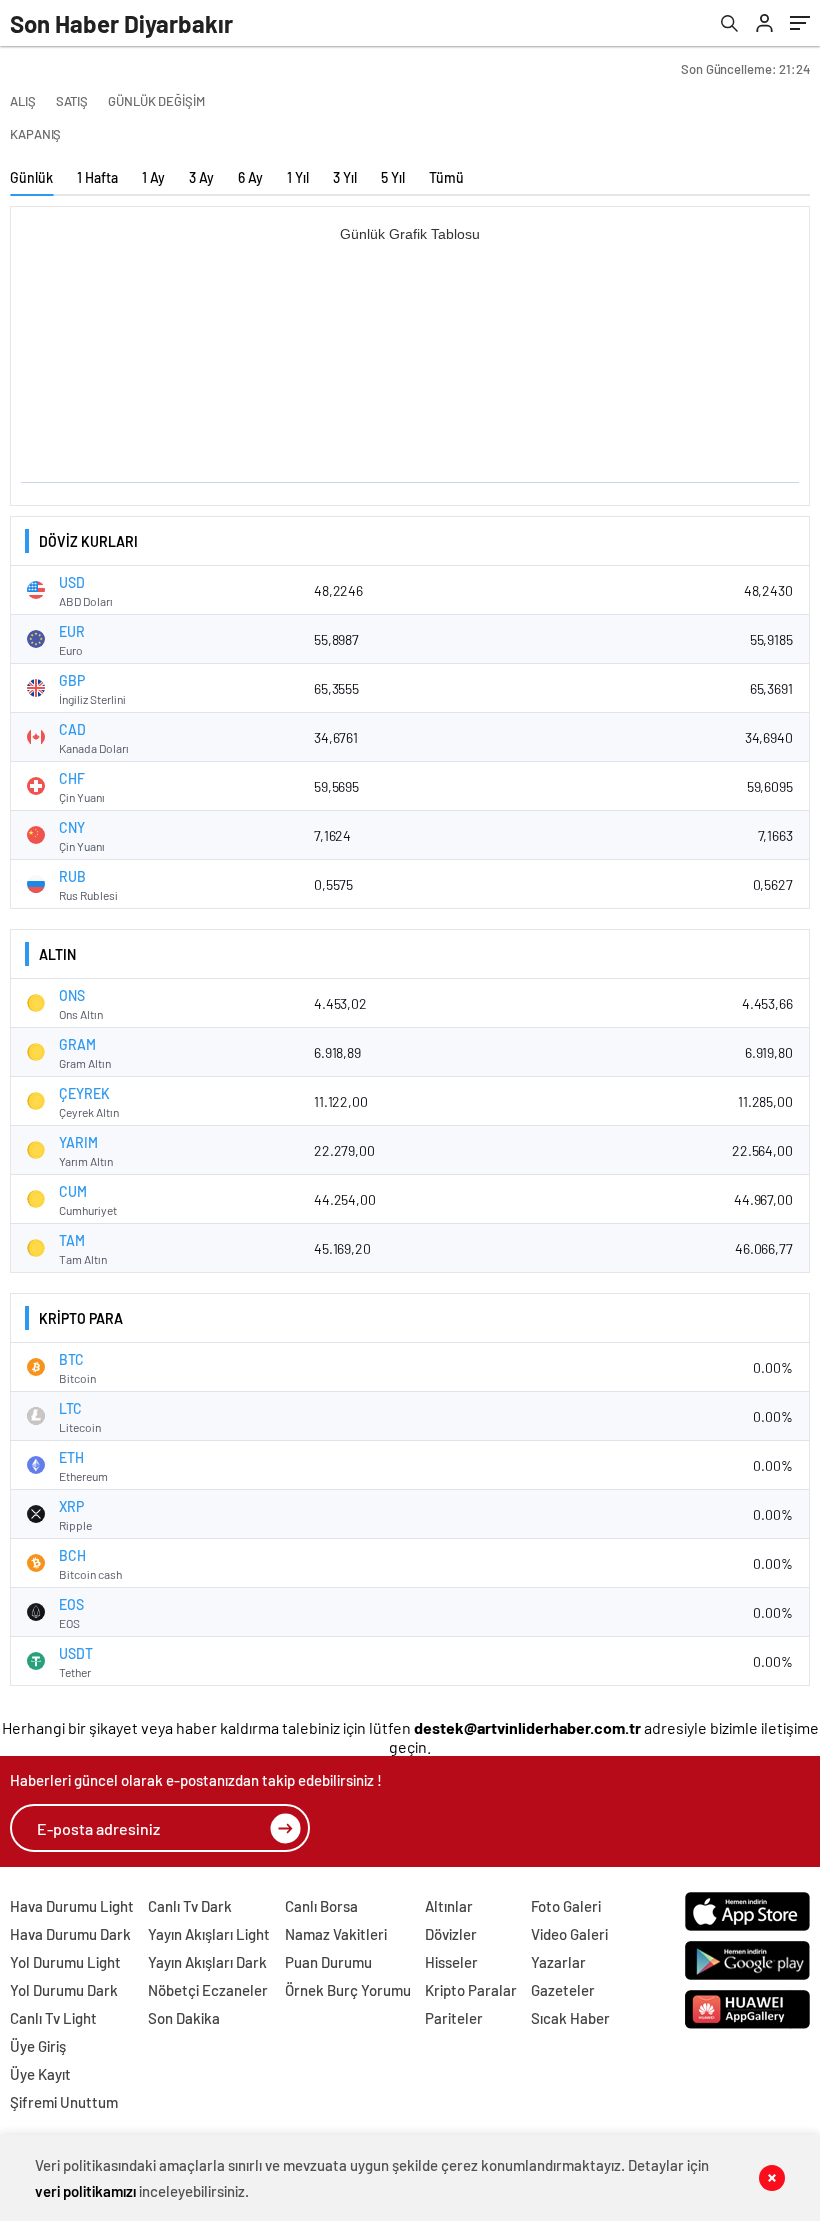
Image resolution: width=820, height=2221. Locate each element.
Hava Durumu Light (72, 1906)
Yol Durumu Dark (64, 1990)
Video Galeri (569, 1934)
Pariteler (454, 2018)
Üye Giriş (38, 2046)
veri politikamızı (85, 2191)
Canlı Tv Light (53, 2018)
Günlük (31, 177)
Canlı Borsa (321, 1906)
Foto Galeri (566, 1906)
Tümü (446, 177)
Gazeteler (563, 1990)
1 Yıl (298, 177)
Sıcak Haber (570, 2018)
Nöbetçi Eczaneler (208, 1990)
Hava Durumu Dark (70, 1934)
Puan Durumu (328, 1962)
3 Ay (201, 177)
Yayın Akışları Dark (207, 1962)
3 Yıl (345, 177)
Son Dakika (184, 2018)
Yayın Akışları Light (209, 1934)
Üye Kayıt (40, 2074)
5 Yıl (393, 177)
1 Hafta (97, 177)
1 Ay (153, 177)
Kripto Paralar (471, 1990)
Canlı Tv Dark (190, 1906)
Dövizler (451, 1934)
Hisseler (451, 1962)
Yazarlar (558, 1962)
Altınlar (449, 1906)
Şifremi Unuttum (64, 2102)
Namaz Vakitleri (336, 1934)
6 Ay (250, 177)
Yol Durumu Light (65, 1962)
